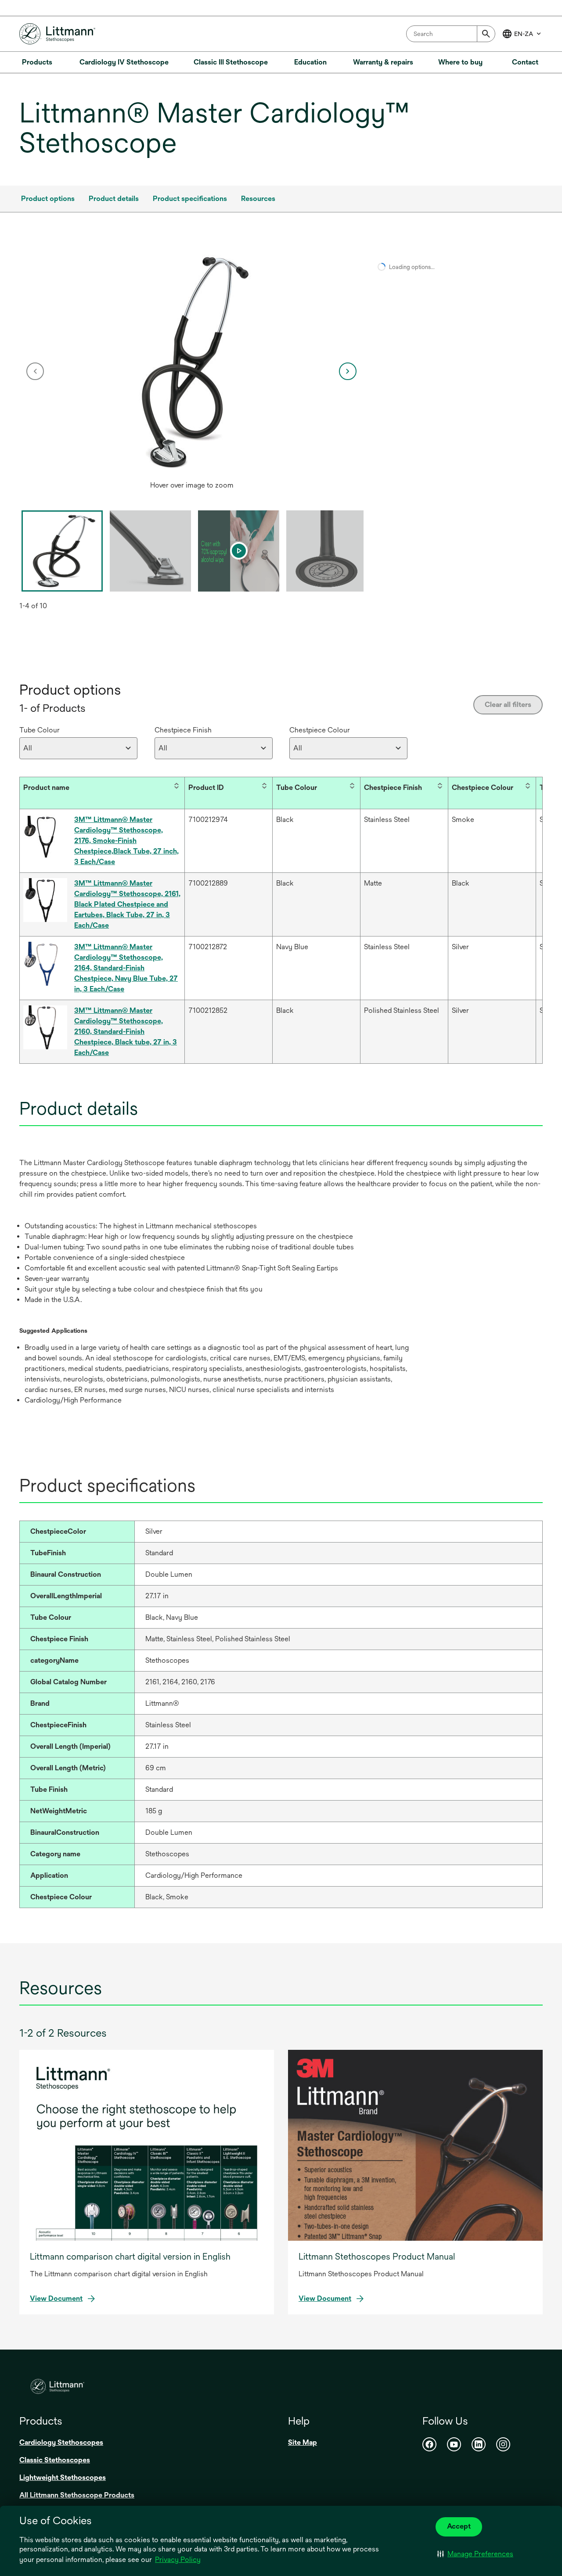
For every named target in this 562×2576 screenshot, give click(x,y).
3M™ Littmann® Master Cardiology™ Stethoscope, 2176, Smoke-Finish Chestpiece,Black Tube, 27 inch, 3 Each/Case (126, 841)
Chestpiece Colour (320, 730)
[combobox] (451, 34)
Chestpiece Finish (183, 730)
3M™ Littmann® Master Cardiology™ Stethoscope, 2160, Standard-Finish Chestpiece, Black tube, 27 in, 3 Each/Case (126, 1031)
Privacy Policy (178, 2560)
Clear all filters (508, 705)
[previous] (35, 371)
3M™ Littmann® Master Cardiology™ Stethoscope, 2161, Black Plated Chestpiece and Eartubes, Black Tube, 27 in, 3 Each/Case (127, 904)
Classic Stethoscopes (55, 2460)
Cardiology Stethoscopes (61, 2442)
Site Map (303, 2442)
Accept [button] (459, 2526)
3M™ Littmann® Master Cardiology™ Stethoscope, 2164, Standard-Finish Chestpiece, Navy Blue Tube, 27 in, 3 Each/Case (126, 968)
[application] (192, 362)
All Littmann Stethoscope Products (77, 2495)
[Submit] (486, 34)
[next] (348, 371)
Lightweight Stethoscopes (63, 2477)
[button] (475, 2554)
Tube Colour (40, 730)
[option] (192, 371)
